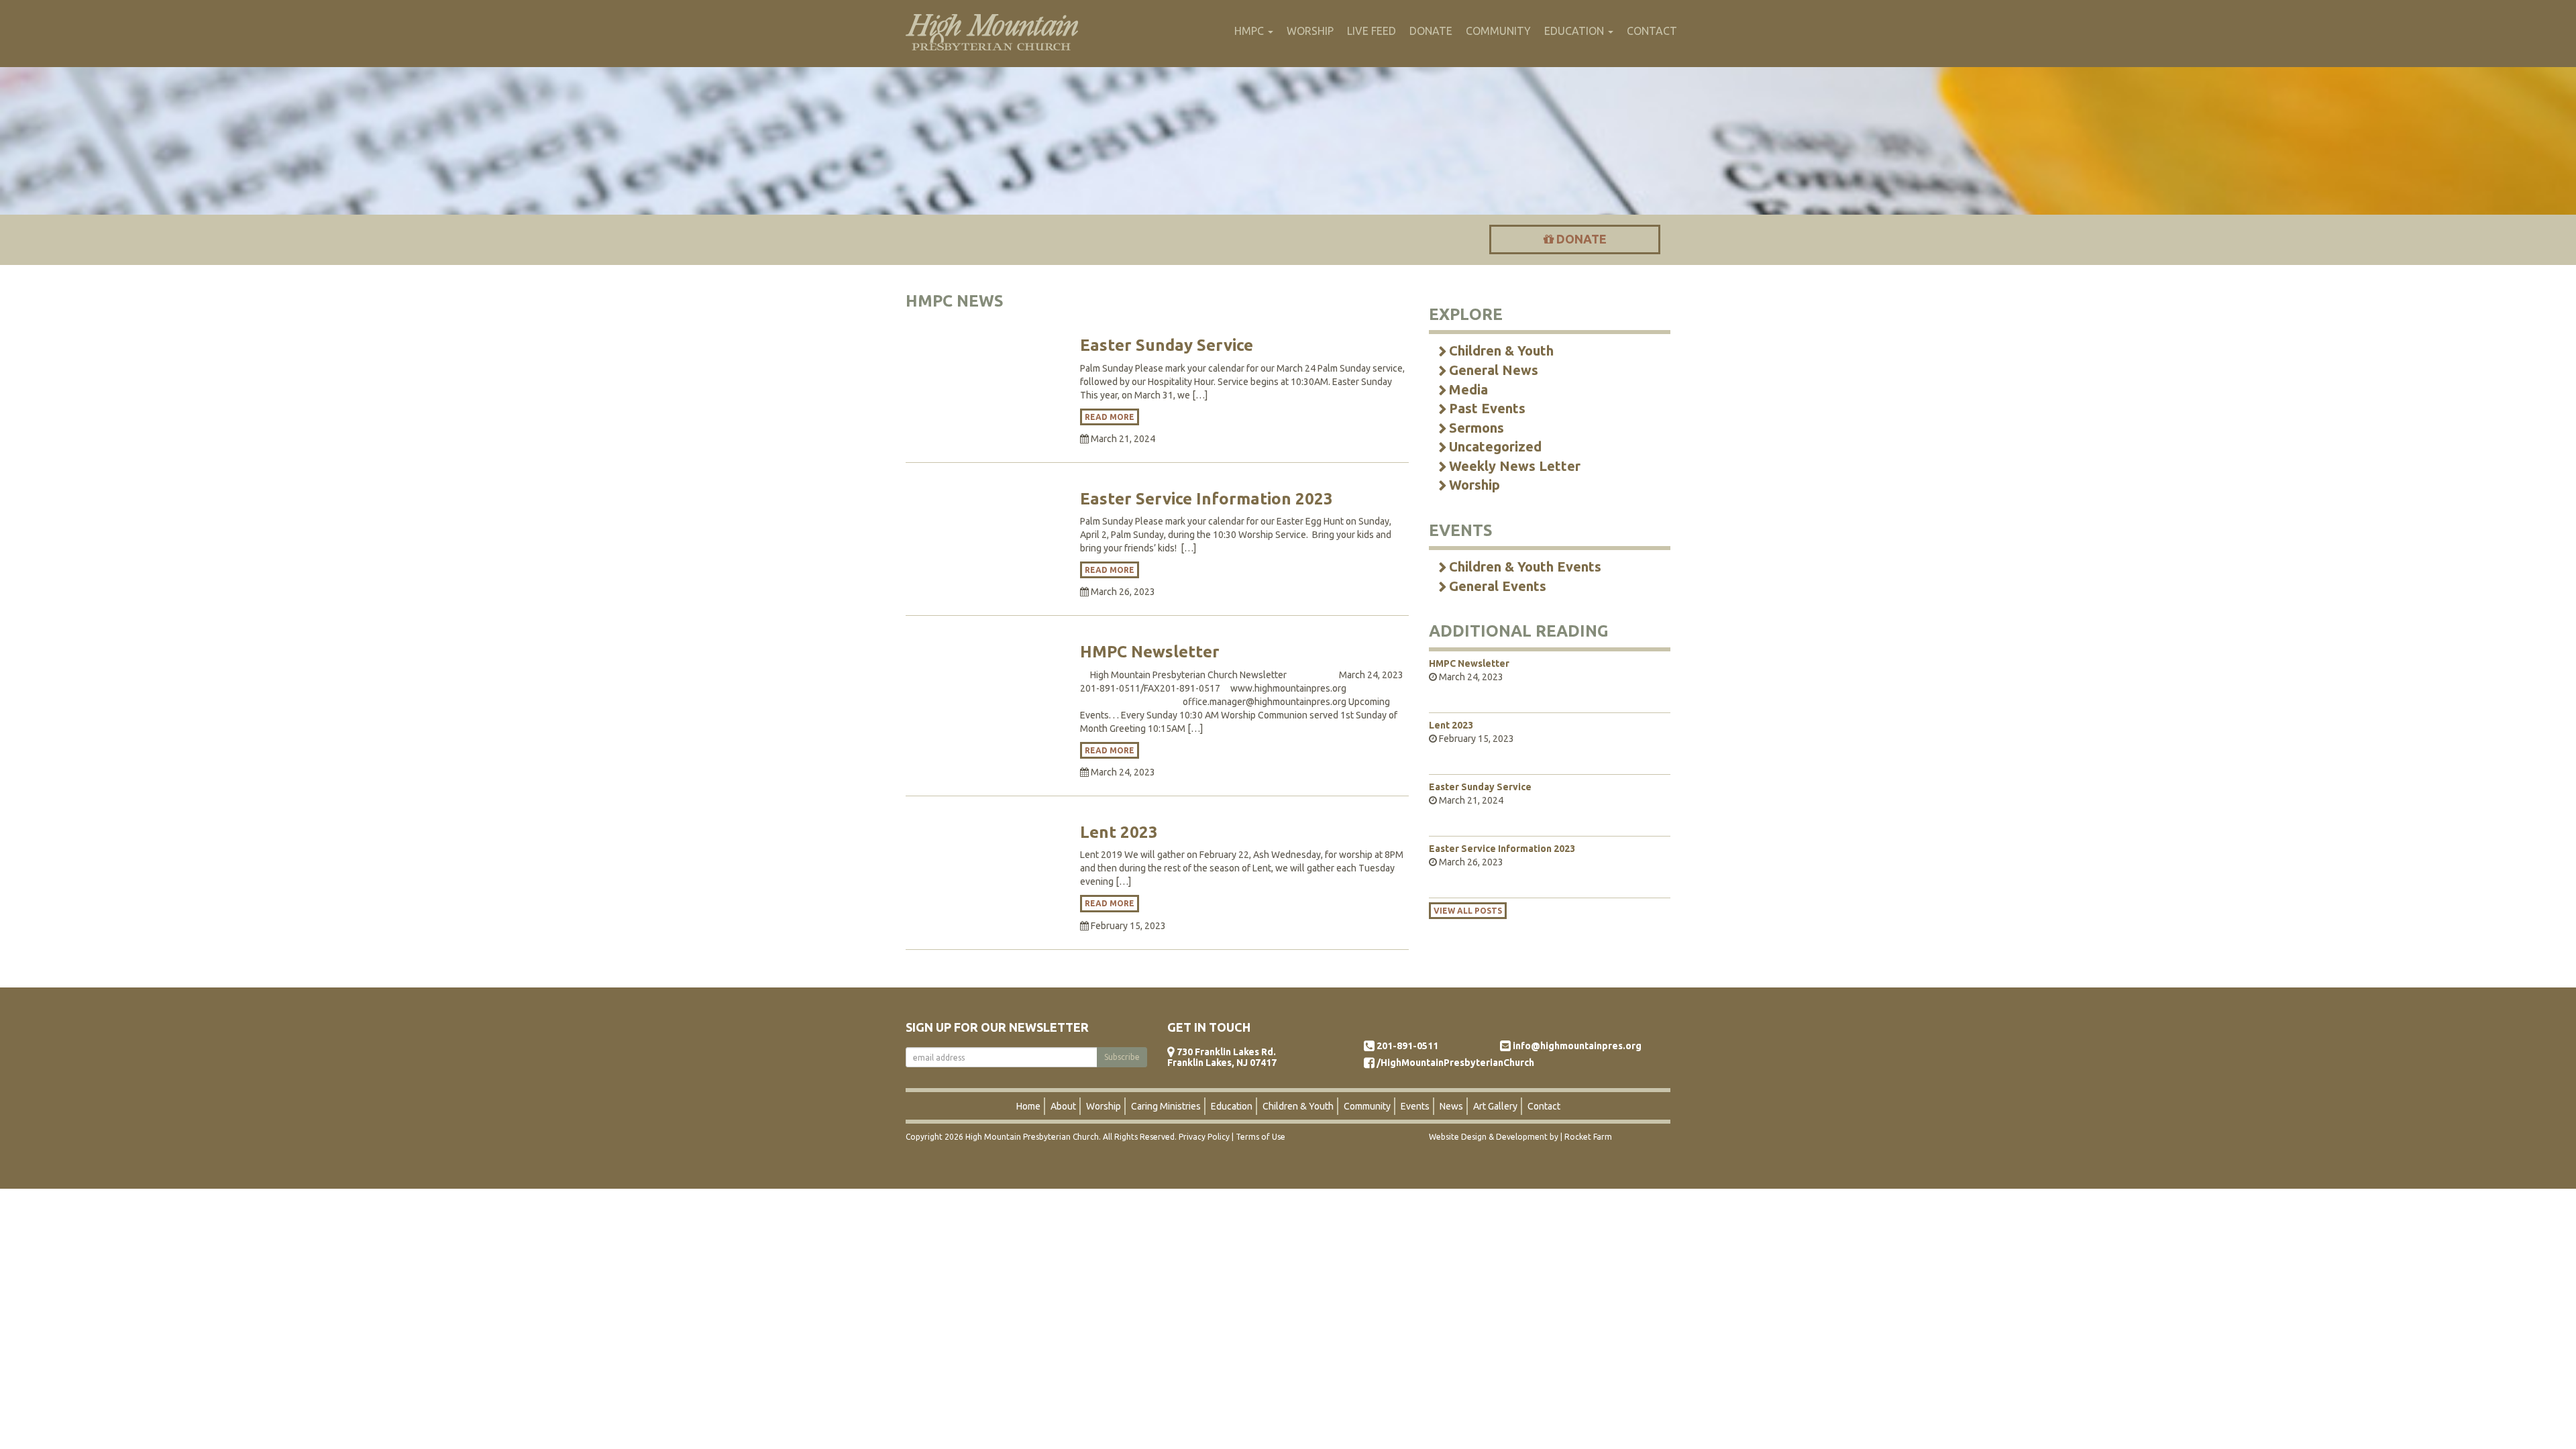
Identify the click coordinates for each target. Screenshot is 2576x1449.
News (1451, 1106)
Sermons (1477, 428)
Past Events (1487, 408)
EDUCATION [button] (1575, 31)
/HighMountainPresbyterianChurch (1455, 1063)
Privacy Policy (1204, 1137)
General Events (1498, 586)
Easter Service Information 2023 (1206, 499)
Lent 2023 (1119, 832)
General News (1494, 370)
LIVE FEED (1372, 31)
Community (1367, 1106)
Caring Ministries (1166, 1106)
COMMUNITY (1498, 31)
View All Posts (1468, 911)
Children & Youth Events (1525, 567)
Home (1028, 1106)
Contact (1544, 1106)
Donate (1580, 239)
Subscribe (1122, 1057)
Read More (1110, 417)
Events (1415, 1106)
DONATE (1431, 31)
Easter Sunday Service (1167, 345)
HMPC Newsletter (1150, 652)
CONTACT (1652, 31)
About (1063, 1106)
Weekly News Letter (1515, 466)
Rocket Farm (1588, 1137)
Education (1232, 1106)
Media (1468, 389)
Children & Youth (1501, 351)
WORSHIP (1310, 31)
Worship (1474, 485)
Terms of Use (1260, 1137)
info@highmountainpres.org (1577, 1046)
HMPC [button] (1250, 31)
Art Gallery (1495, 1106)
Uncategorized (1495, 446)
